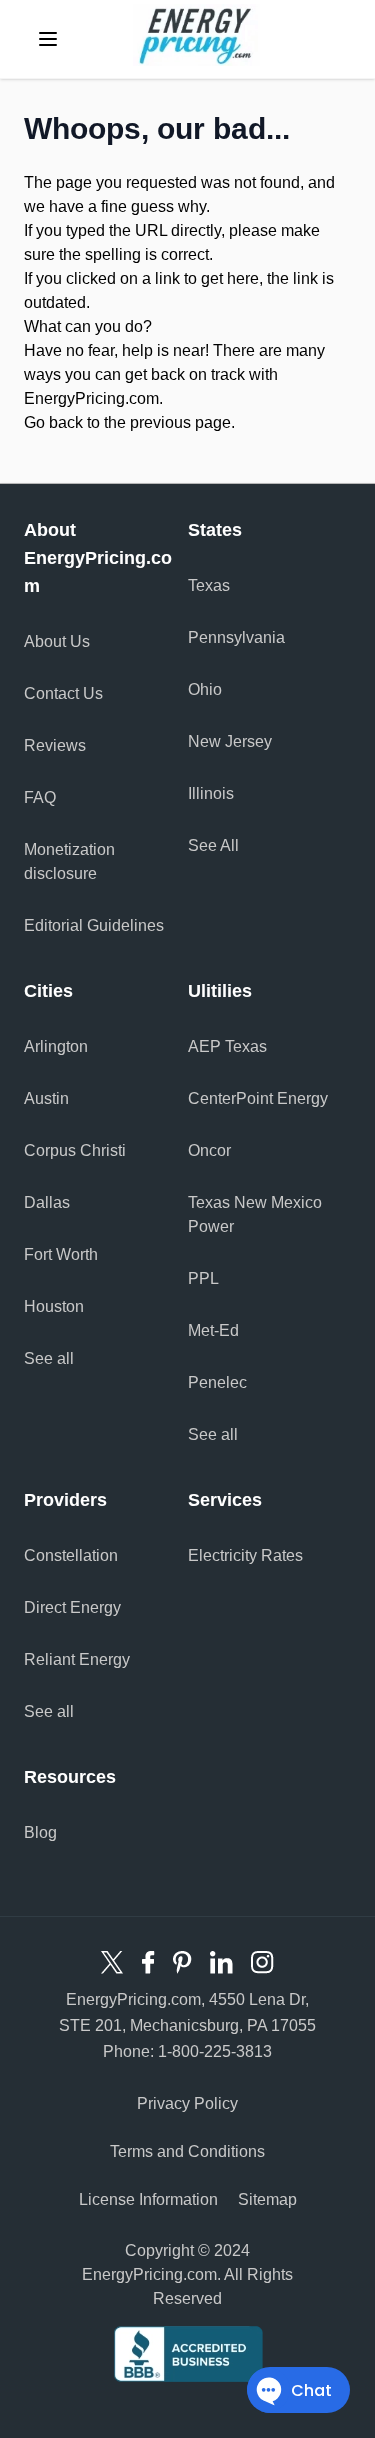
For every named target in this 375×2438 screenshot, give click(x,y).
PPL (203, 1278)
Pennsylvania (236, 637)
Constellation (71, 1555)
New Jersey (230, 741)
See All (213, 845)
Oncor (209, 1150)
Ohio (205, 689)
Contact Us (63, 693)
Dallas (47, 1202)
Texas (209, 585)
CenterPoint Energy (258, 1098)
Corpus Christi (75, 1150)
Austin (46, 1098)
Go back (53, 422)
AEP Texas (227, 1046)
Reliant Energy (77, 1659)
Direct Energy (72, 1607)
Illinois (211, 793)
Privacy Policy (187, 2103)
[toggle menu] (48, 39)
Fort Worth (61, 1254)
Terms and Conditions (187, 2151)
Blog (40, 1832)
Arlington (56, 1046)
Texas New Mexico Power (255, 1214)
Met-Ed (213, 1330)
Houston (54, 1306)
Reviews (55, 745)
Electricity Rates (245, 1555)
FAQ (40, 797)
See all (49, 1358)
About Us (57, 641)
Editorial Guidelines (94, 925)
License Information (148, 2199)
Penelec (217, 1382)
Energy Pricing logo (196, 35)
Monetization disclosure (69, 861)
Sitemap (267, 2199)
